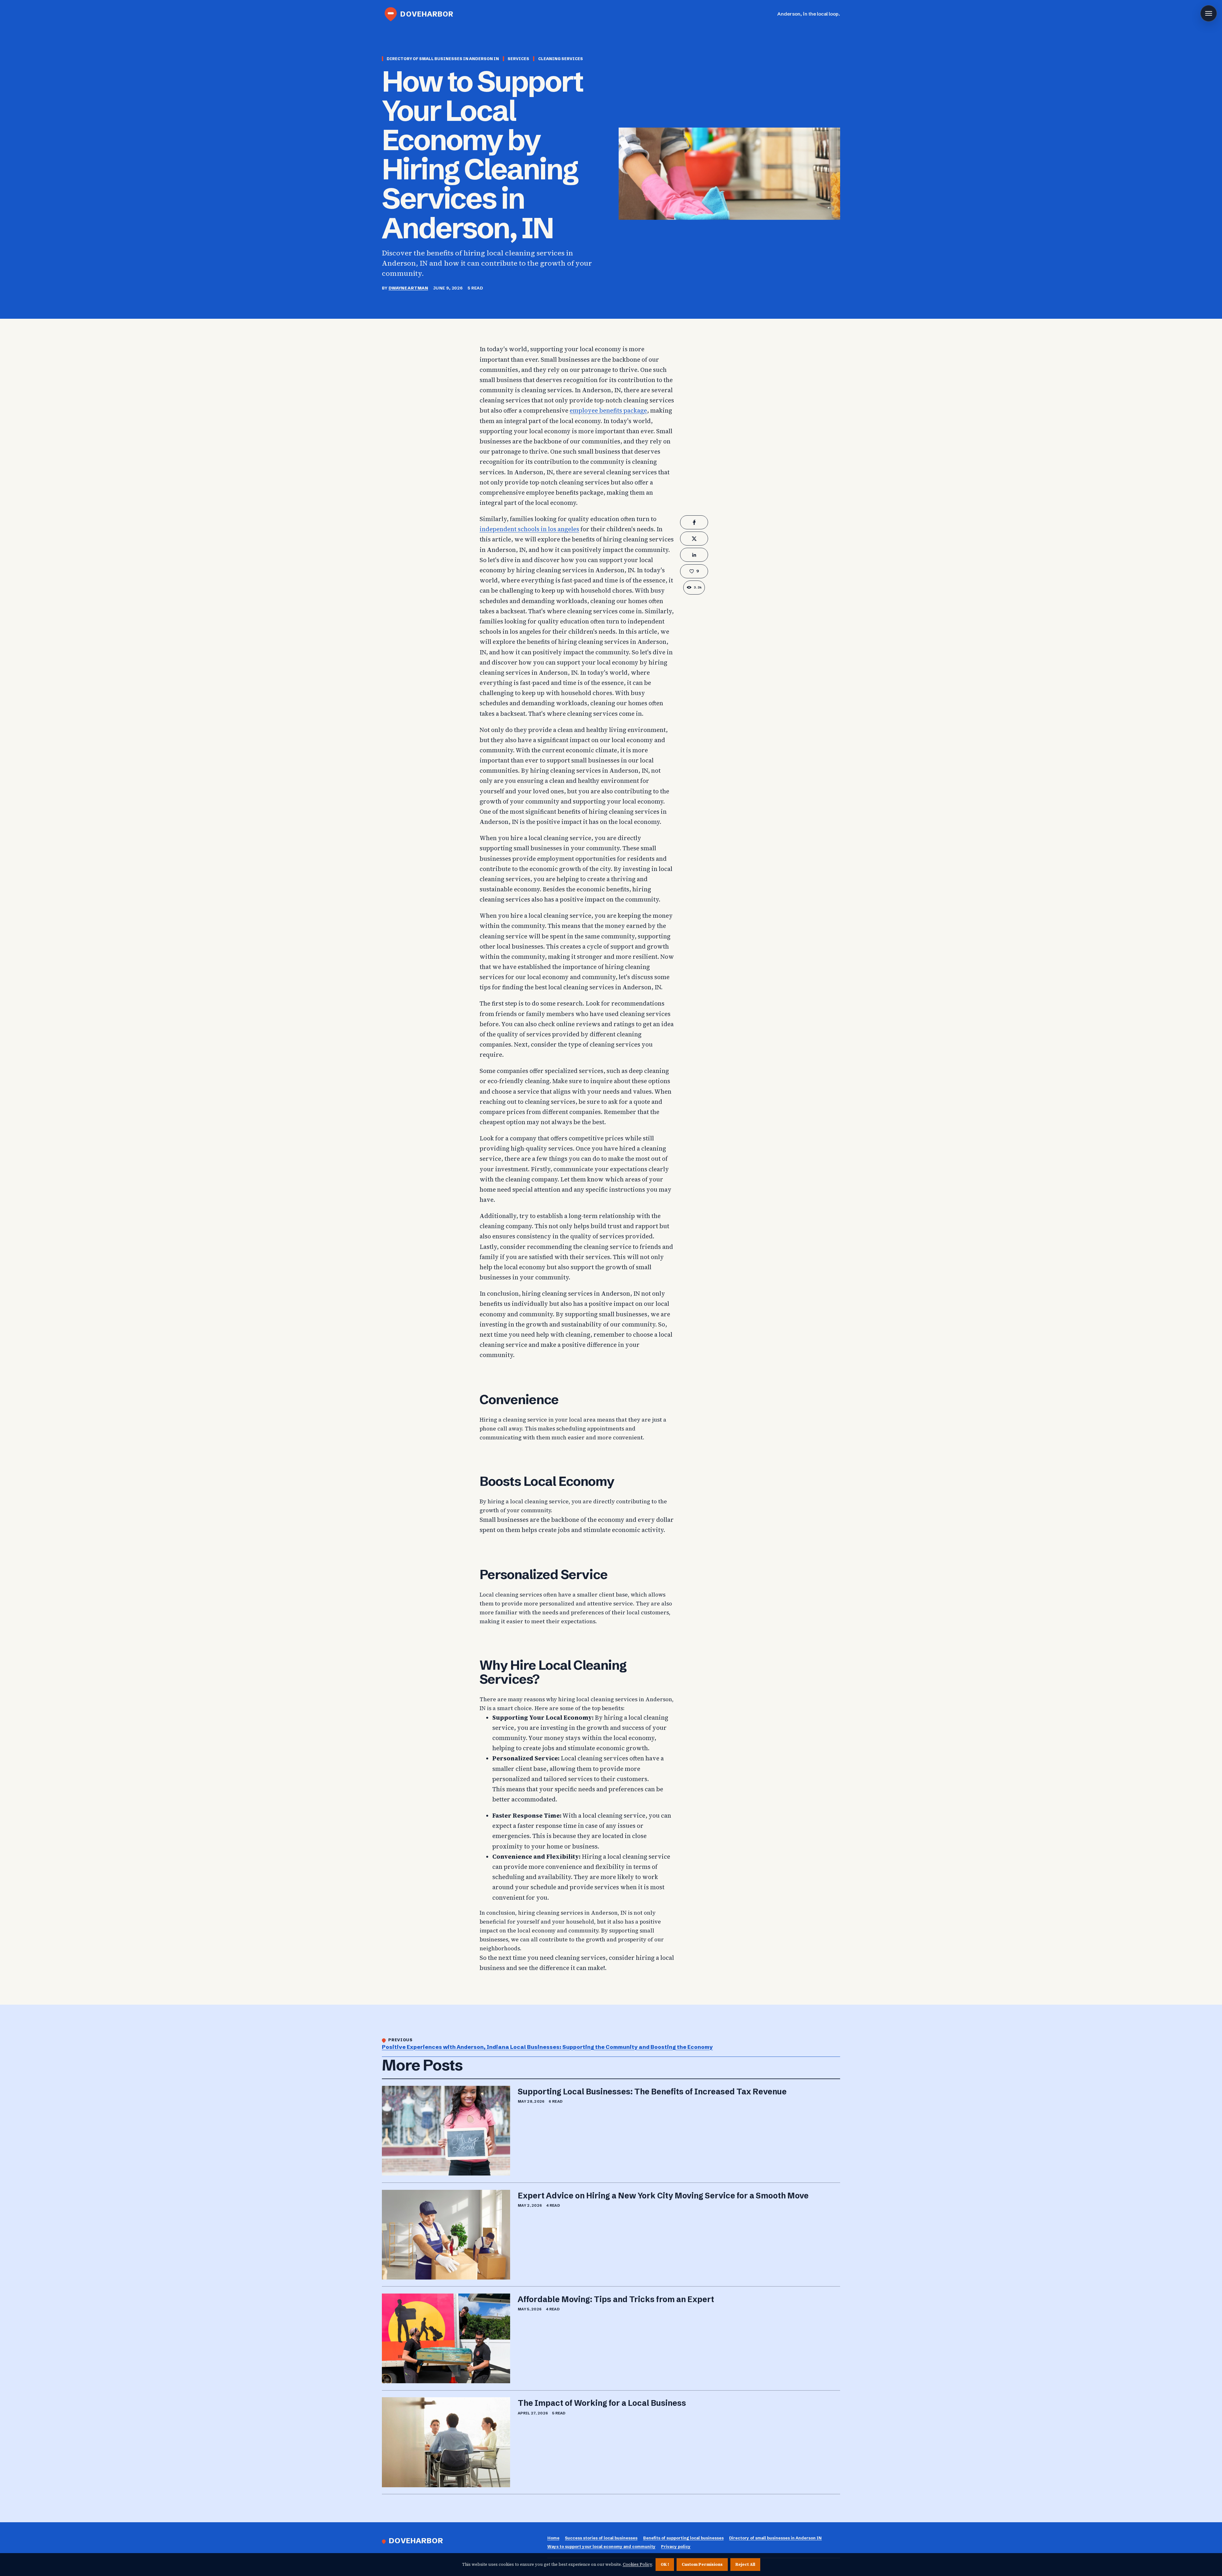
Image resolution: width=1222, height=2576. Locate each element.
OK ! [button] (665, 2564)
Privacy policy (676, 2547)
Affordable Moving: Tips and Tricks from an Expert (616, 2299)
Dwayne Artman (408, 288)
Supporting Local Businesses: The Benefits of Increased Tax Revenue (652, 2092)
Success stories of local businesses (601, 2538)
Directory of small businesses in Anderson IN (775, 2538)
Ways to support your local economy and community (601, 2547)
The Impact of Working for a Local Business (602, 2403)
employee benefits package (608, 411)
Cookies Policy (637, 2564)
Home (553, 2538)
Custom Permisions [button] (702, 2564)
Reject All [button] (745, 2564)
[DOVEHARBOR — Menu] (1209, 13)
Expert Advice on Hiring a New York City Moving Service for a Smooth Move (663, 2196)
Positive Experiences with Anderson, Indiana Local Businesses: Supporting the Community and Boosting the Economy (547, 2047)
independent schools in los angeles (529, 529)
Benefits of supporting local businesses (683, 2538)
